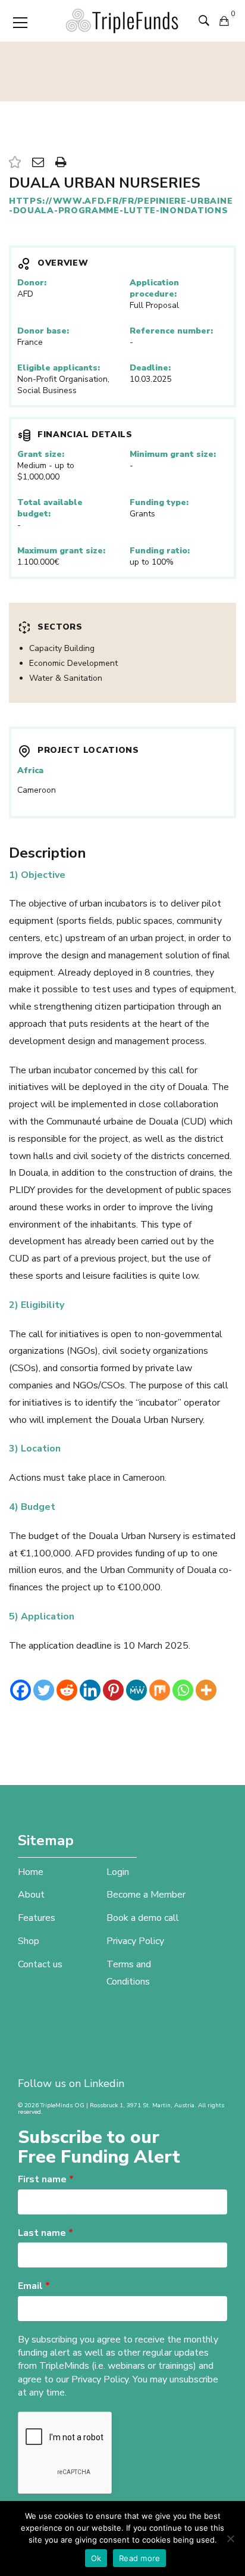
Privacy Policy (135, 1941)
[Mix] (160, 1690)
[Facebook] (21, 1690)
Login (118, 1872)
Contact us (40, 1964)
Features (37, 1918)
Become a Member (146, 1895)
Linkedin (104, 2083)
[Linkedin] (90, 1690)
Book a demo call (143, 1918)
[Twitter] (44, 1690)
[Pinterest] (113, 1690)
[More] (206, 1690)
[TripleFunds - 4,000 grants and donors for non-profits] (122, 20)
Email (34, 2286)
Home (31, 1872)
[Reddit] (67, 1690)
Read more (139, 2558)
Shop (29, 1941)
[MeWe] (136, 1690)
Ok (96, 2558)
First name (46, 2179)
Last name (45, 2233)
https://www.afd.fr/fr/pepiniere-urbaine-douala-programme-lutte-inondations (121, 206)
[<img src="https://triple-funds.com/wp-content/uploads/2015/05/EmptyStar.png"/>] (15, 163)
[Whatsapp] (183, 1690)
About (31, 1895)
